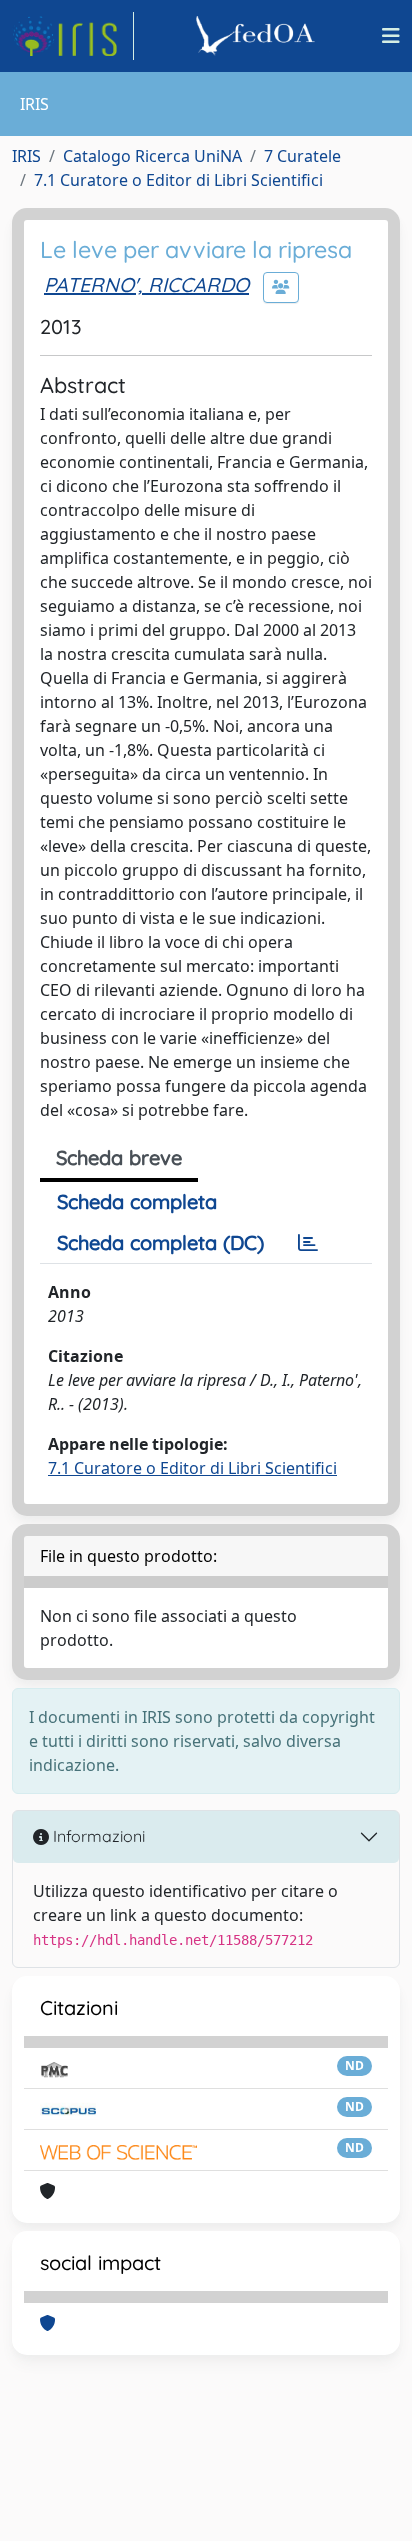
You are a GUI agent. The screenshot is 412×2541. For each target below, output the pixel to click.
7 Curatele (302, 156)
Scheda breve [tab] (119, 1157)
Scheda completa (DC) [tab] (160, 1242)
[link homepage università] (258, 36)
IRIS (26, 156)
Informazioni (97, 1836)
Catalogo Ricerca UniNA (152, 156)
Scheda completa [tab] (137, 1201)
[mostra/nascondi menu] (391, 36)
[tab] (308, 1243)
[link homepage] (73, 36)
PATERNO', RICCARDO (146, 284)
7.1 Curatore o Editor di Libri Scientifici (178, 180)
